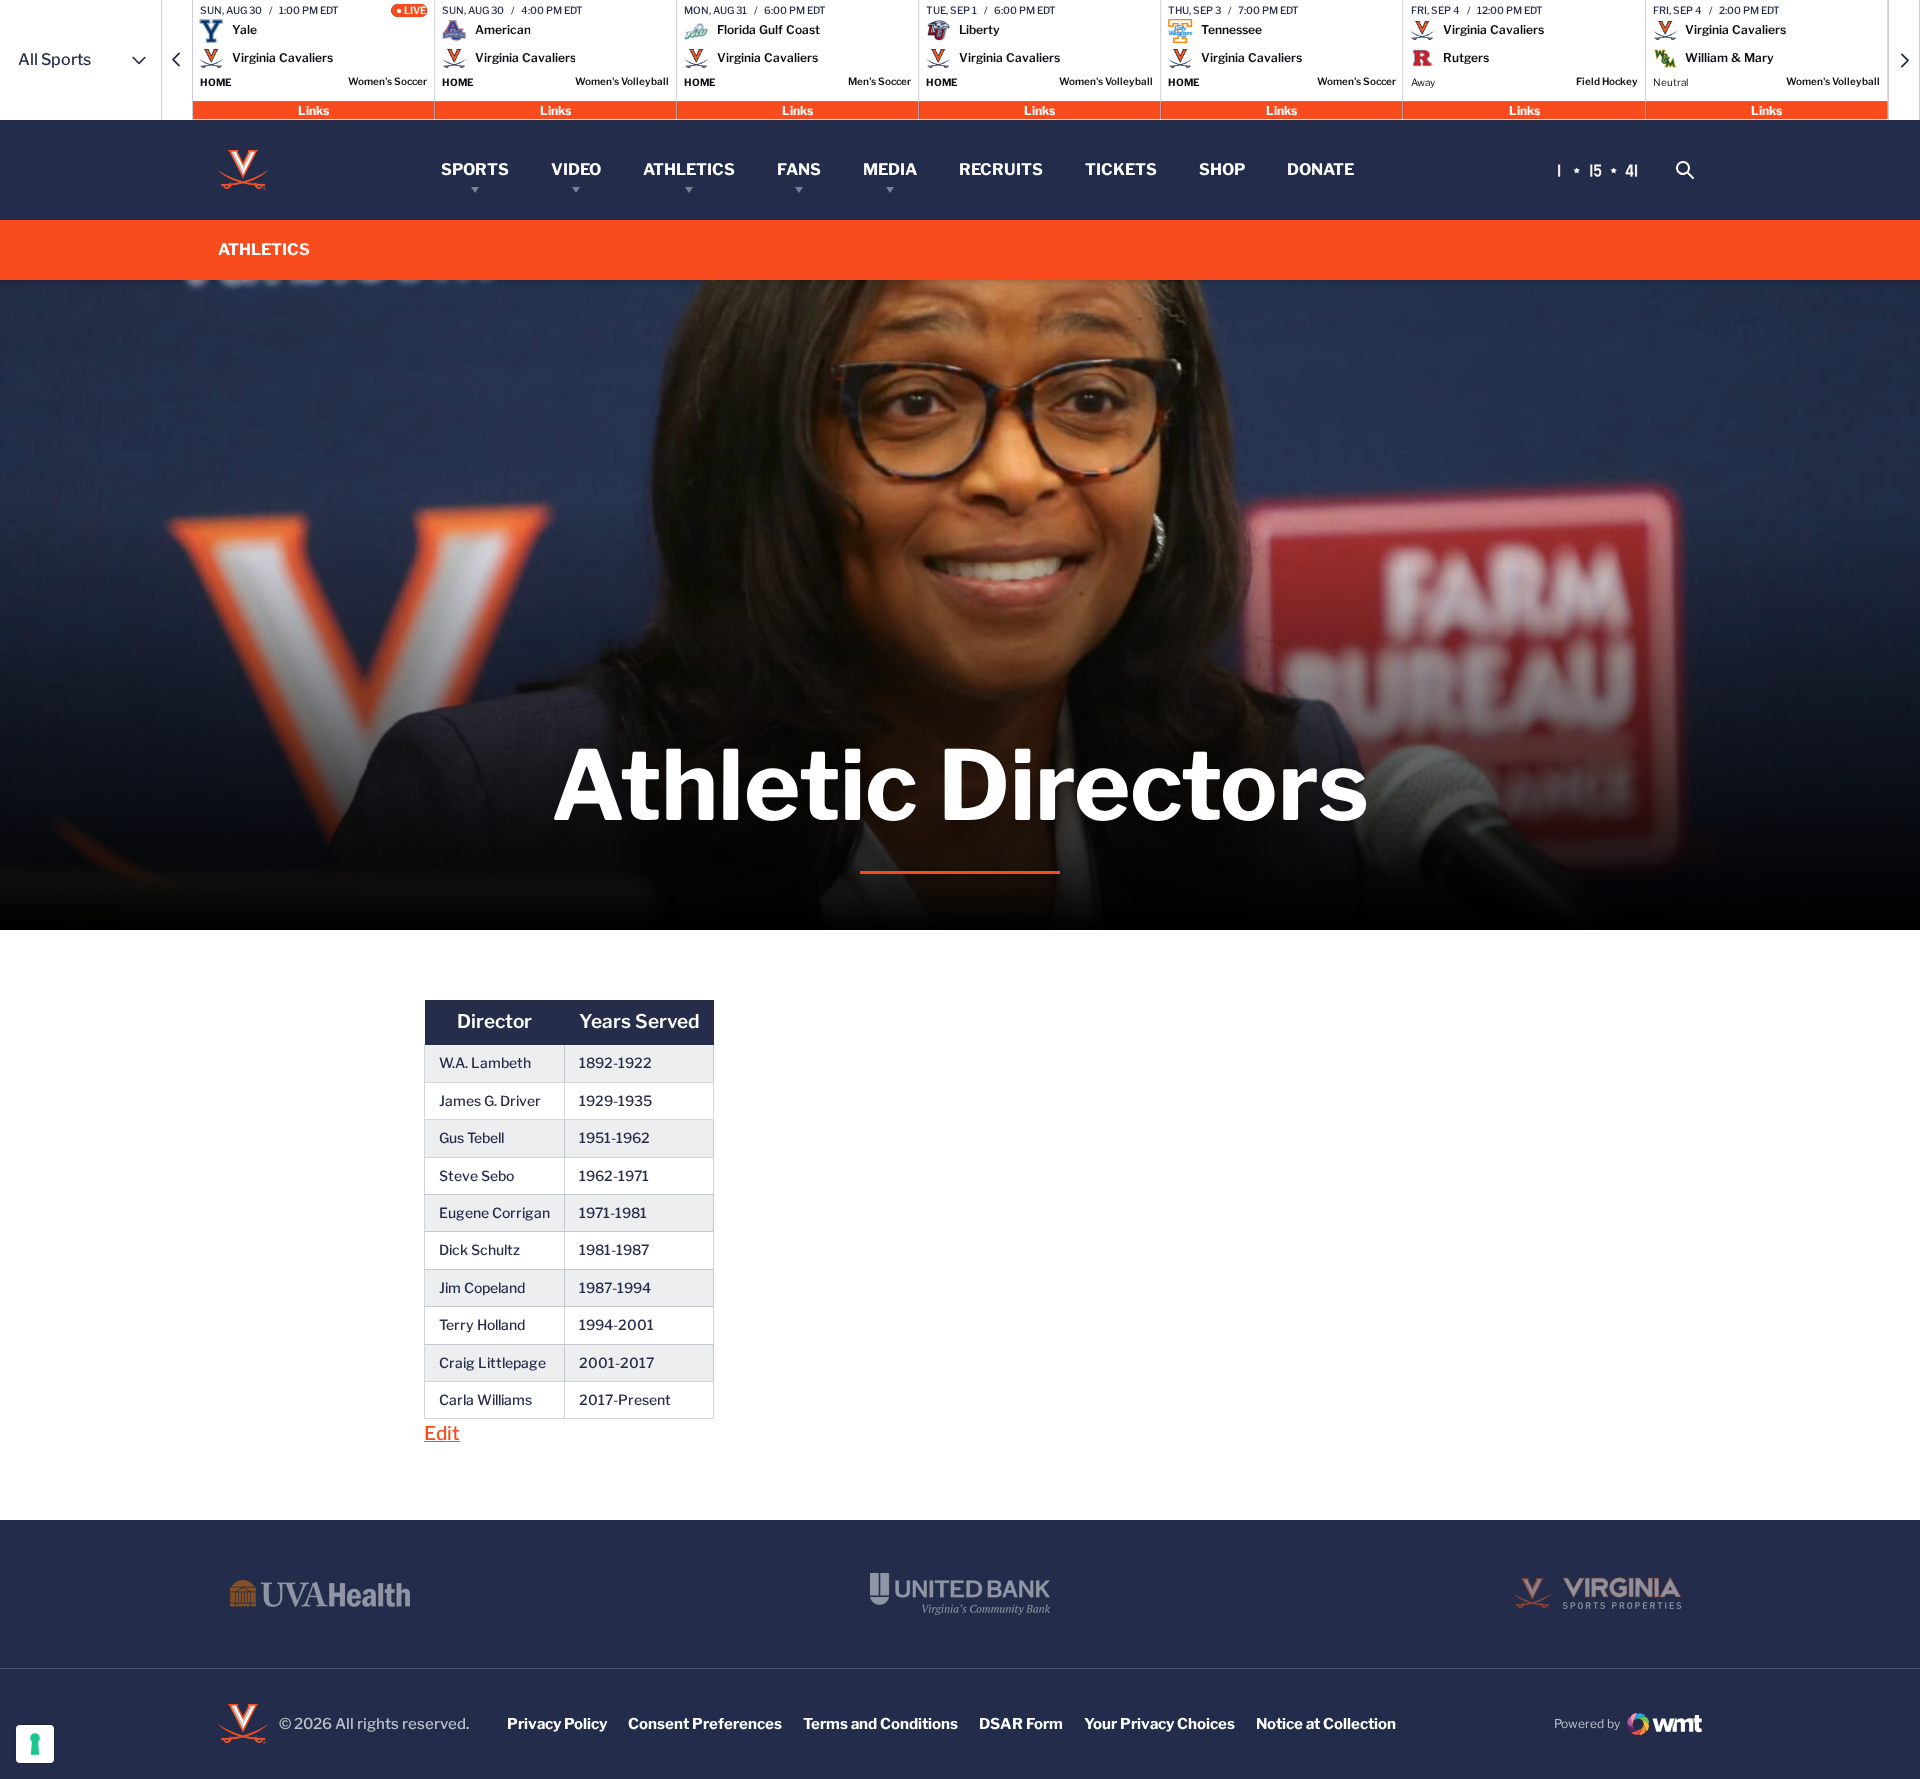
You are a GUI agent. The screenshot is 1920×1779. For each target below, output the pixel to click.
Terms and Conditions (880, 1724)
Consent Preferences (705, 1724)
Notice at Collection (1326, 1724)
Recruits (1001, 169)
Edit (442, 1433)
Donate (1320, 169)
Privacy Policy (557, 1724)
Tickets (1121, 169)
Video (576, 169)
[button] (177, 60)
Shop (1222, 169)
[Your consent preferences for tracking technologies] (35, 1744)
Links (313, 109)
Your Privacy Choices (1159, 1724)
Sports (475, 169)
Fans (799, 169)
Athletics (689, 169)
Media (890, 169)
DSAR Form (1021, 1724)
